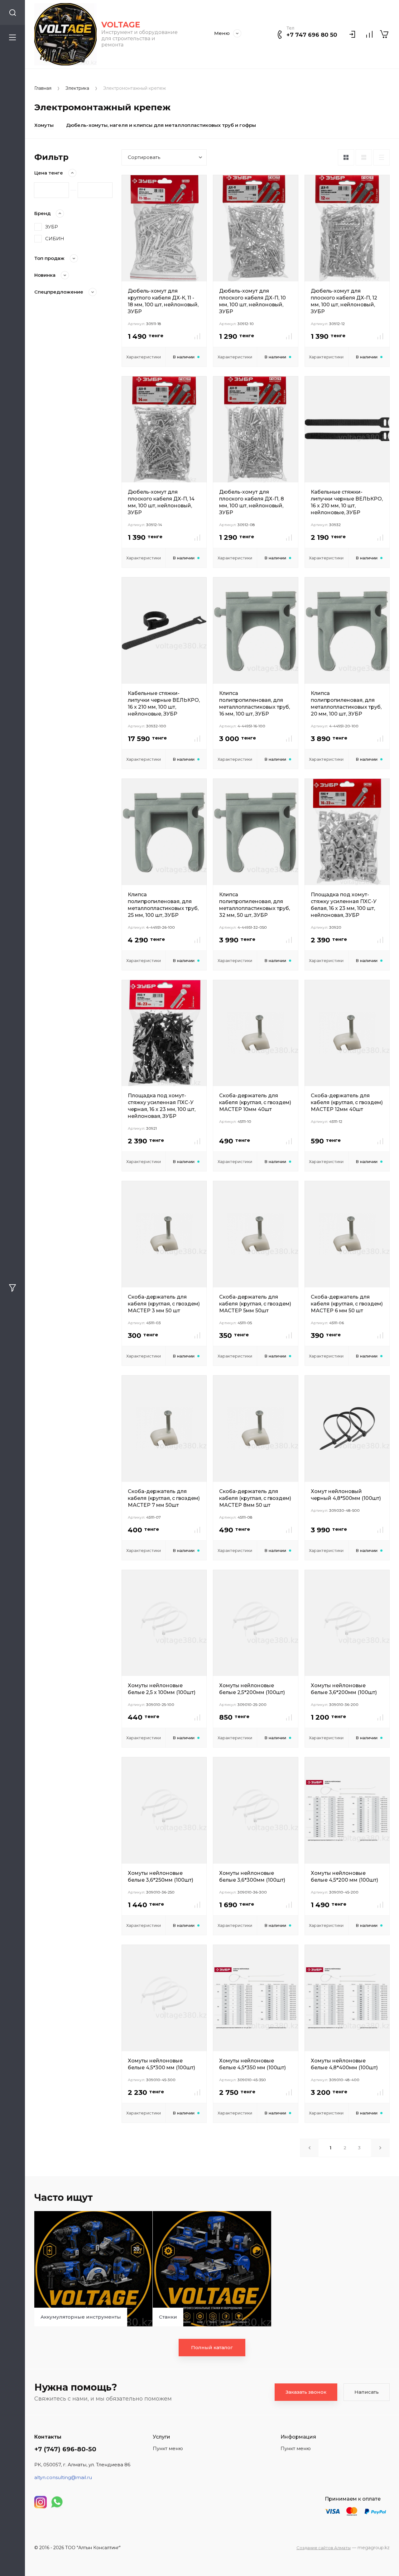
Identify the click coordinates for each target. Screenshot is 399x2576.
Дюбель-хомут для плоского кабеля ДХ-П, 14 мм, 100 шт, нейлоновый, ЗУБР (161, 502)
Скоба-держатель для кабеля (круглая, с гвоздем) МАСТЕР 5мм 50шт (255, 1304)
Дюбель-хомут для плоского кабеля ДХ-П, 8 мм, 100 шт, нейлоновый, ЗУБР (252, 502)
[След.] (380, 2148)
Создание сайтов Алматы (324, 2548)
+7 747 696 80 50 (312, 35)
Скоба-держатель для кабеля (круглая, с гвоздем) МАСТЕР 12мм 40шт (347, 1102)
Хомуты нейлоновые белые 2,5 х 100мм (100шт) (162, 1689)
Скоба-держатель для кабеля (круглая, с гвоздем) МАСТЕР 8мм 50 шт (255, 1498)
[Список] (364, 157)
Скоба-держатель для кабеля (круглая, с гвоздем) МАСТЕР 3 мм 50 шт (164, 1304)
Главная (43, 88)
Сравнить (197, 336)
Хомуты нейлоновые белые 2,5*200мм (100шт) (252, 1689)
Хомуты (44, 125)
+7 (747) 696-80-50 (65, 2449)
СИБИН (55, 239)
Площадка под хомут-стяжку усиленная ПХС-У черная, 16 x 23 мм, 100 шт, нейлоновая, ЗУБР (162, 1106)
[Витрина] (346, 157)
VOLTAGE (121, 25)
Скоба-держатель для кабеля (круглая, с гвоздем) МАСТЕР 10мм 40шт (255, 1102)
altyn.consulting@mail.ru (63, 2477)
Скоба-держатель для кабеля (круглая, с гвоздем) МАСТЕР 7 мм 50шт (164, 1498)
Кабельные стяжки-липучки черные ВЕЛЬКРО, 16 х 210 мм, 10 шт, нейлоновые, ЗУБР (347, 502)
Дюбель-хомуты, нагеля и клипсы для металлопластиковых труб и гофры (161, 125)
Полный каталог (212, 2347)
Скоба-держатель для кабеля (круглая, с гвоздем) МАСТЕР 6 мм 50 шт (347, 1304)
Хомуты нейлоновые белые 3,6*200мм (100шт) (344, 1689)
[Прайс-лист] (382, 157)
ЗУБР (52, 227)
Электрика (77, 88)
